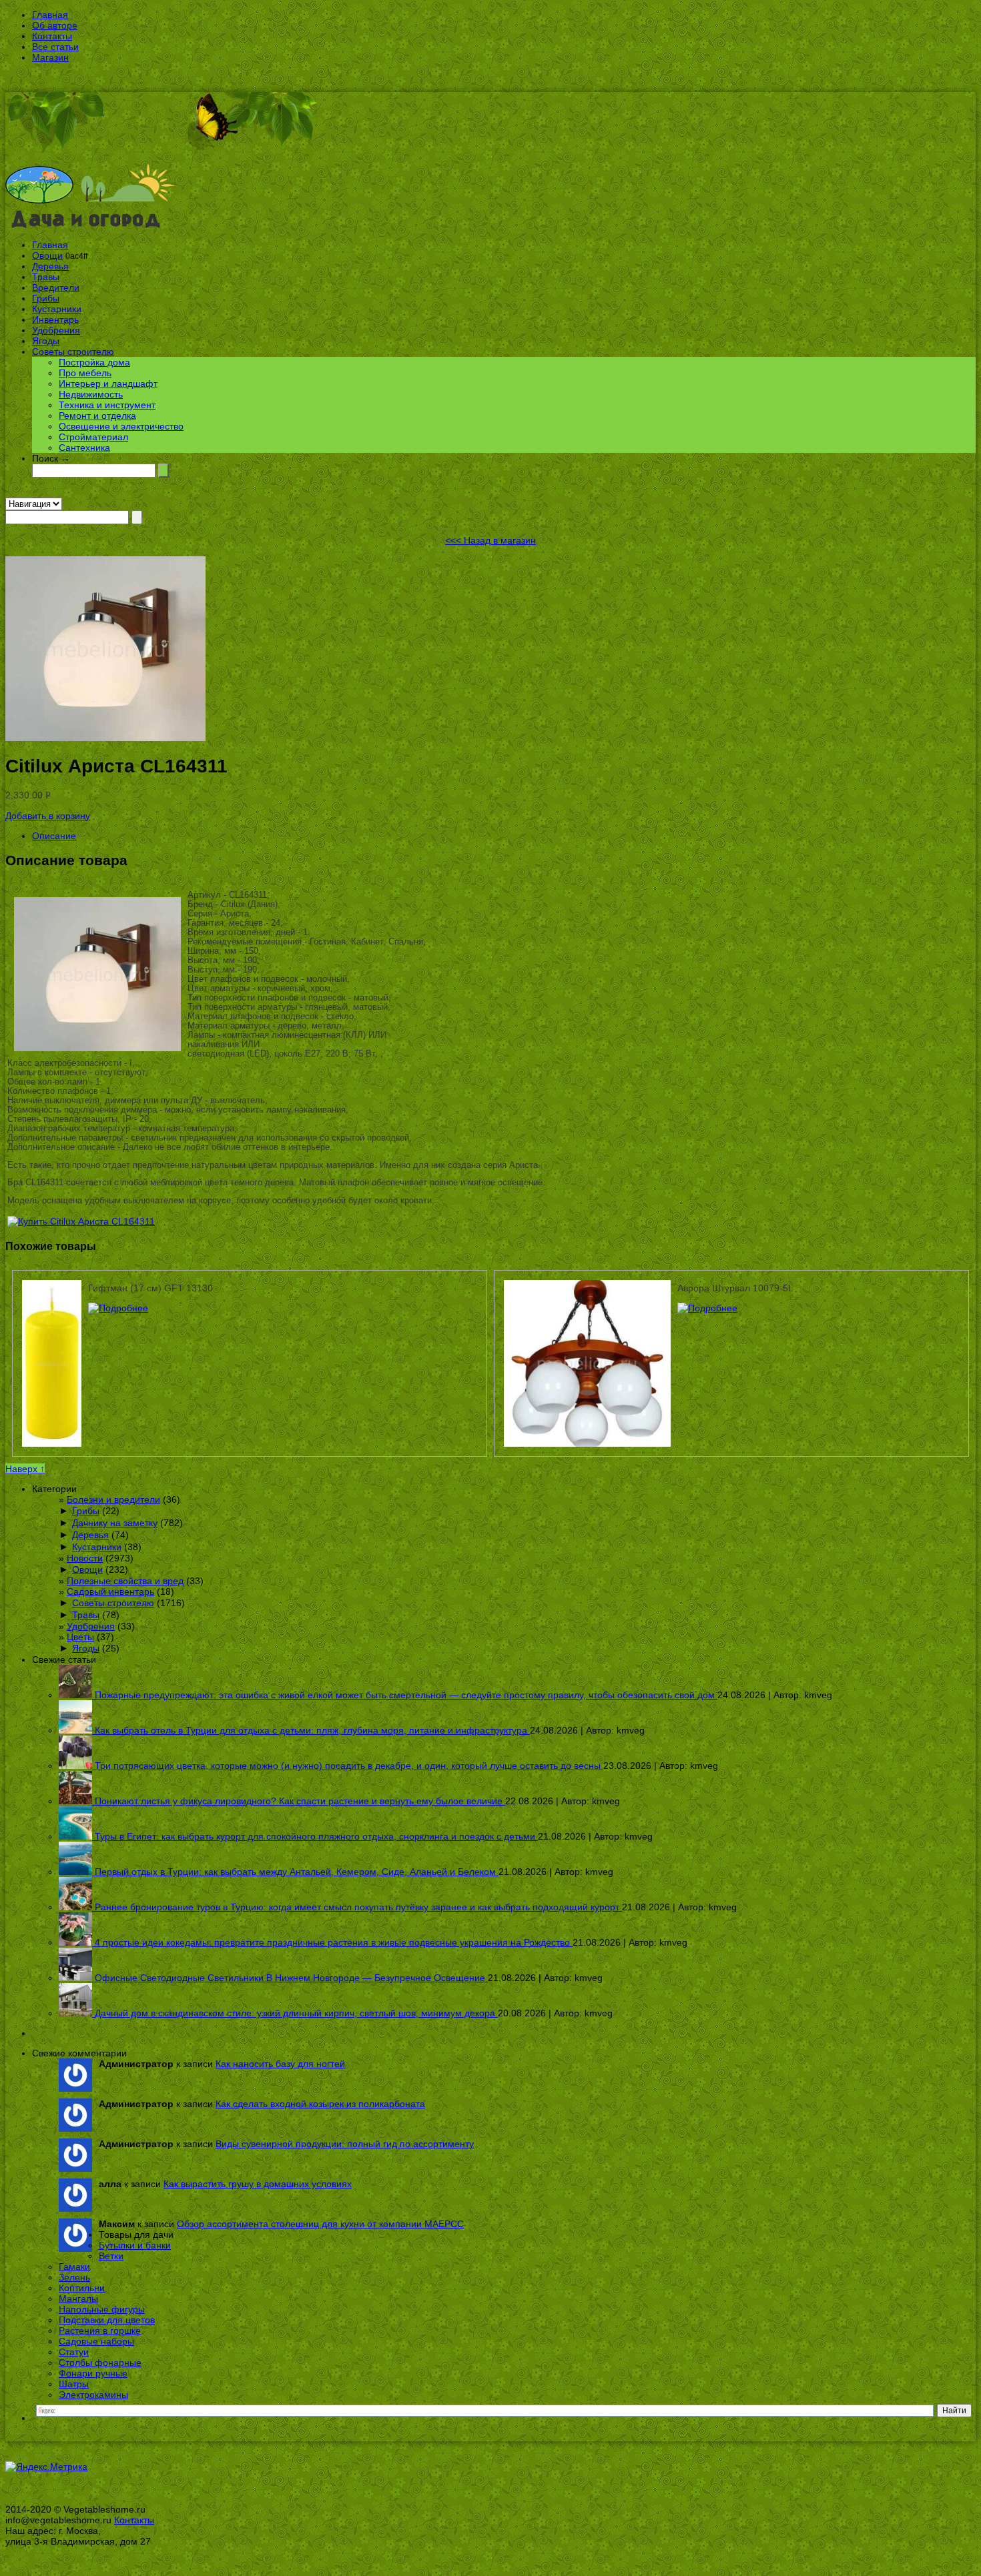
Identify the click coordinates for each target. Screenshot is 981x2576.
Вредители (56, 287)
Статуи (74, 2352)
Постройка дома (94, 362)
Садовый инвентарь (110, 1591)
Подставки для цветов (107, 2320)
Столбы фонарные (100, 2363)
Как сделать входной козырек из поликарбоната (320, 2104)
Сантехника (84, 448)
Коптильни (82, 2288)
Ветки (111, 2256)
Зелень (74, 2277)
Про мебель (85, 373)
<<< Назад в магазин (490, 540)
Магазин (50, 57)
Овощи (47, 255)
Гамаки (74, 2267)
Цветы (80, 1637)
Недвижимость (91, 394)
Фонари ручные (93, 2373)
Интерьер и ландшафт (108, 384)
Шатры (74, 2384)
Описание (54, 836)
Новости (85, 1558)
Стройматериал (93, 437)
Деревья (50, 266)
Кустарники (57, 309)
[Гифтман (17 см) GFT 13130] (118, 1308)
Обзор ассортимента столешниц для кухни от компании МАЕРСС (320, 2224)
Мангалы (78, 2299)
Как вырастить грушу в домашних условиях (258, 2184)
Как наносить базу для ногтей (280, 2064)
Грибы (46, 298)
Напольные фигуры (102, 2309)
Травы (46, 277)
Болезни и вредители (113, 1499)
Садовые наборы (96, 2341)
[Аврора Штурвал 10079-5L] (707, 1308)
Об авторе (55, 25)
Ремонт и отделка (97, 416)
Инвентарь (55, 319)
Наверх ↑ (25, 1469)
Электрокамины (93, 2395)
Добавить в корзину (48, 816)
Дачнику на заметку (115, 1523)
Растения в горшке (100, 2331)
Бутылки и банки (135, 2245)
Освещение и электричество (121, 426)
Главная (50, 15)
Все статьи (55, 47)
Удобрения (56, 330)
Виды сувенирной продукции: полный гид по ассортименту (345, 2144)
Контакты (52, 36)
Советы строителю (73, 352)
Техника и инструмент (107, 405)
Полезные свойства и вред (125, 1581)
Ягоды (46, 341)
